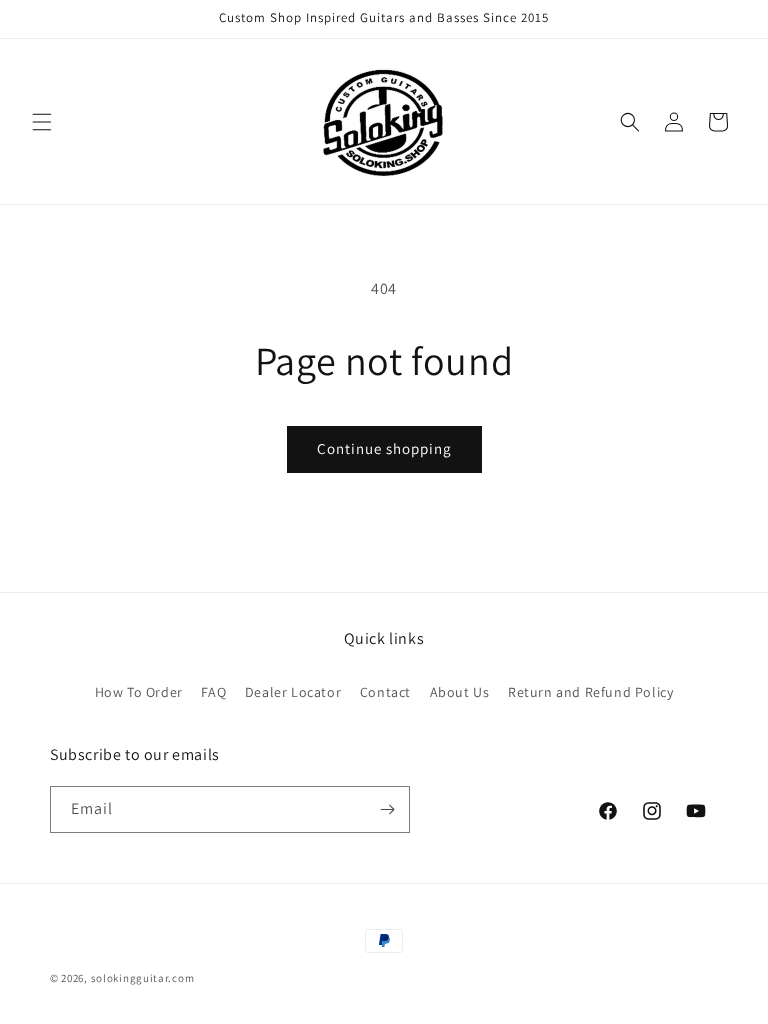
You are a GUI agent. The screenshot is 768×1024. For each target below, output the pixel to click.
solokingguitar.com (143, 978)
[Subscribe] (387, 809)
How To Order (139, 692)
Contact (385, 692)
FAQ (213, 692)
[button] (42, 122)
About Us (460, 692)
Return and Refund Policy (590, 692)
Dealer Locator (293, 692)
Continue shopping (384, 448)
